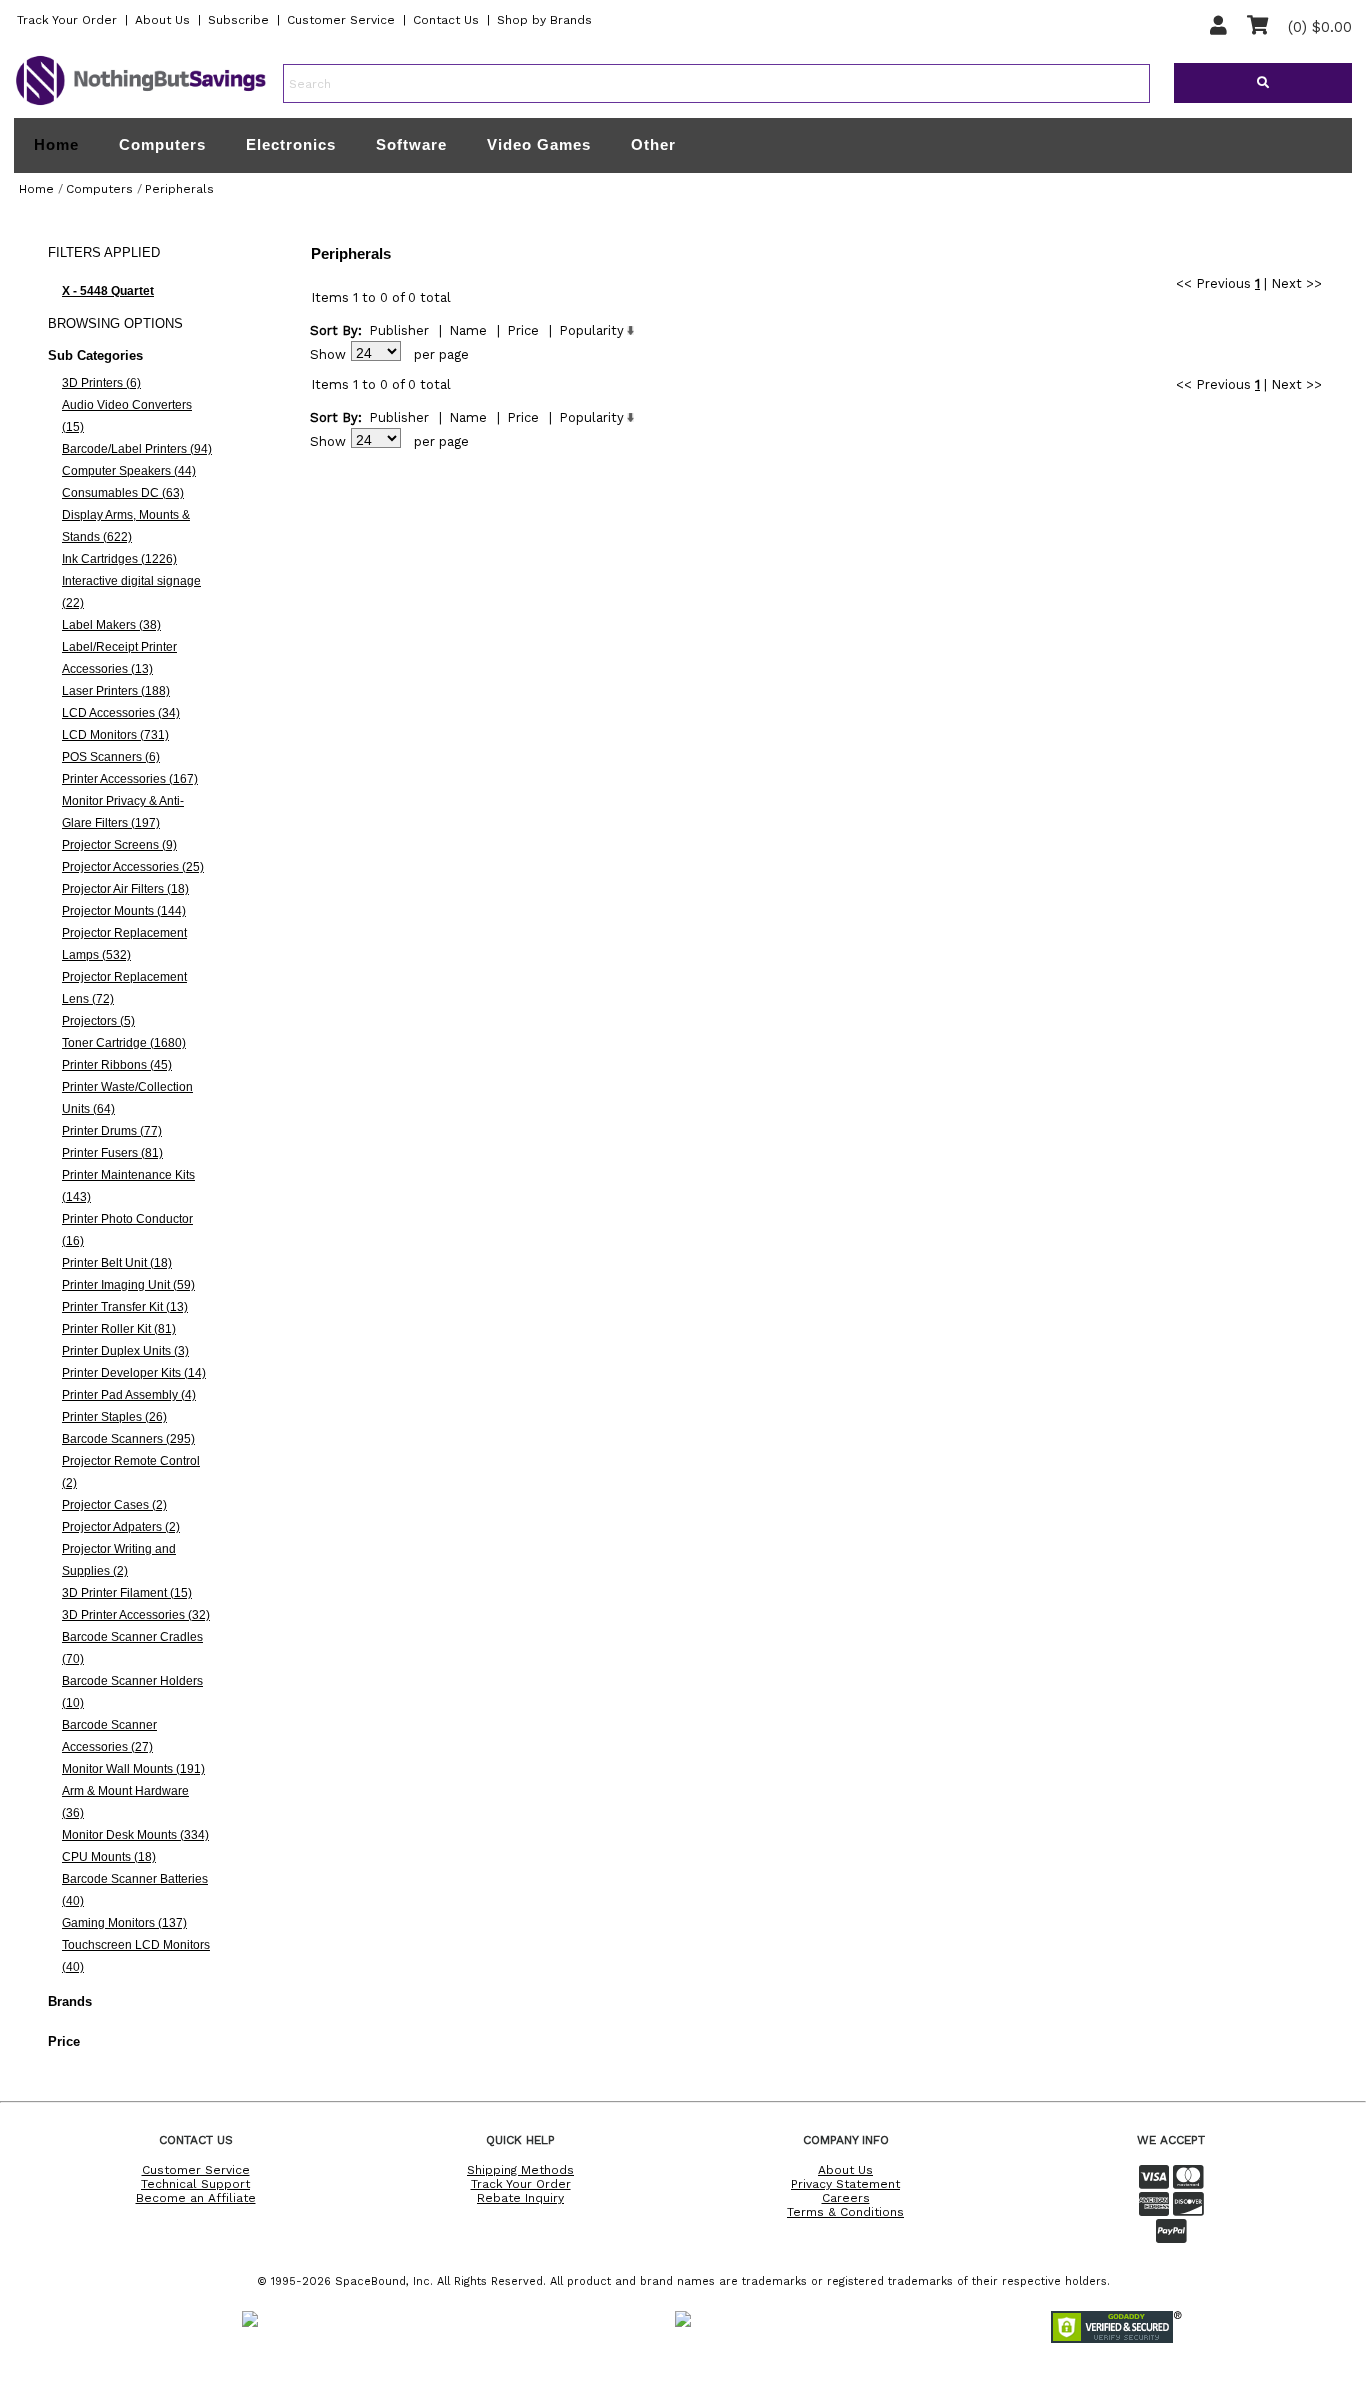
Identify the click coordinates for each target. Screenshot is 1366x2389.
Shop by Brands (544, 20)
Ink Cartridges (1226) (119, 559)
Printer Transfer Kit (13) (125, 1307)
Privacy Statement (845, 2184)
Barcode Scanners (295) (128, 1439)
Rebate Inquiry (520, 2198)
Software (411, 144)
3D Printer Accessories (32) (136, 1615)
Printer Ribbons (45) (117, 1065)
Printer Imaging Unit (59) (128, 1285)
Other (653, 144)
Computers (162, 144)
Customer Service (341, 20)
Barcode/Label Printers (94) (137, 449)
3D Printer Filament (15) (127, 1593)
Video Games (539, 144)
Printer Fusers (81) (112, 1153)
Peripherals (179, 189)
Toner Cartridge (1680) (124, 1043)
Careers (846, 2198)
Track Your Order (67, 20)
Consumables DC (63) (123, 493)
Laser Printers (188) (116, 691)
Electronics (291, 144)
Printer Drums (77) (112, 1131)
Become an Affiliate (196, 2198)
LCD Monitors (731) (115, 735)
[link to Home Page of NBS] (141, 104)
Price (523, 330)
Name (468, 330)
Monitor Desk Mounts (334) (135, 1835)
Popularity (591, 330)
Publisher (399, 330)
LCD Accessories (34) (121, 713)
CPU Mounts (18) (109, 1857)
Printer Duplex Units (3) (125, 1351)
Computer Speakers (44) (129, 471)
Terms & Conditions (845, 2212)
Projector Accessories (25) (133, 867)
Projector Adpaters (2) (121, 1527)
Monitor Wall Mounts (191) (133, 1769)
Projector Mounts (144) (124, 911)
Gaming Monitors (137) (124, 1923)
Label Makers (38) (111, 625)
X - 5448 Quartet (108, 291)
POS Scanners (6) (111, 757)
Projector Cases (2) (114, 1505)
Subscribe (238, 20)
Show (328, 354)
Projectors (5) (98, 1021)
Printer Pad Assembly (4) (129, 1395)
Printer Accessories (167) (130, 779)
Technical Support (195, 2184)
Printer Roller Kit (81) (119, 1329)
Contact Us (446, 20)
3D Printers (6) (101, 383)
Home (56, 145)
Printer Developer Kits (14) (134, 1373)
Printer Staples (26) (114, 1417)
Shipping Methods (520, 2170)
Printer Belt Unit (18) (117, 1263)
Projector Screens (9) (119, 845)
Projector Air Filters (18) (125, 889)
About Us (162, 20)
